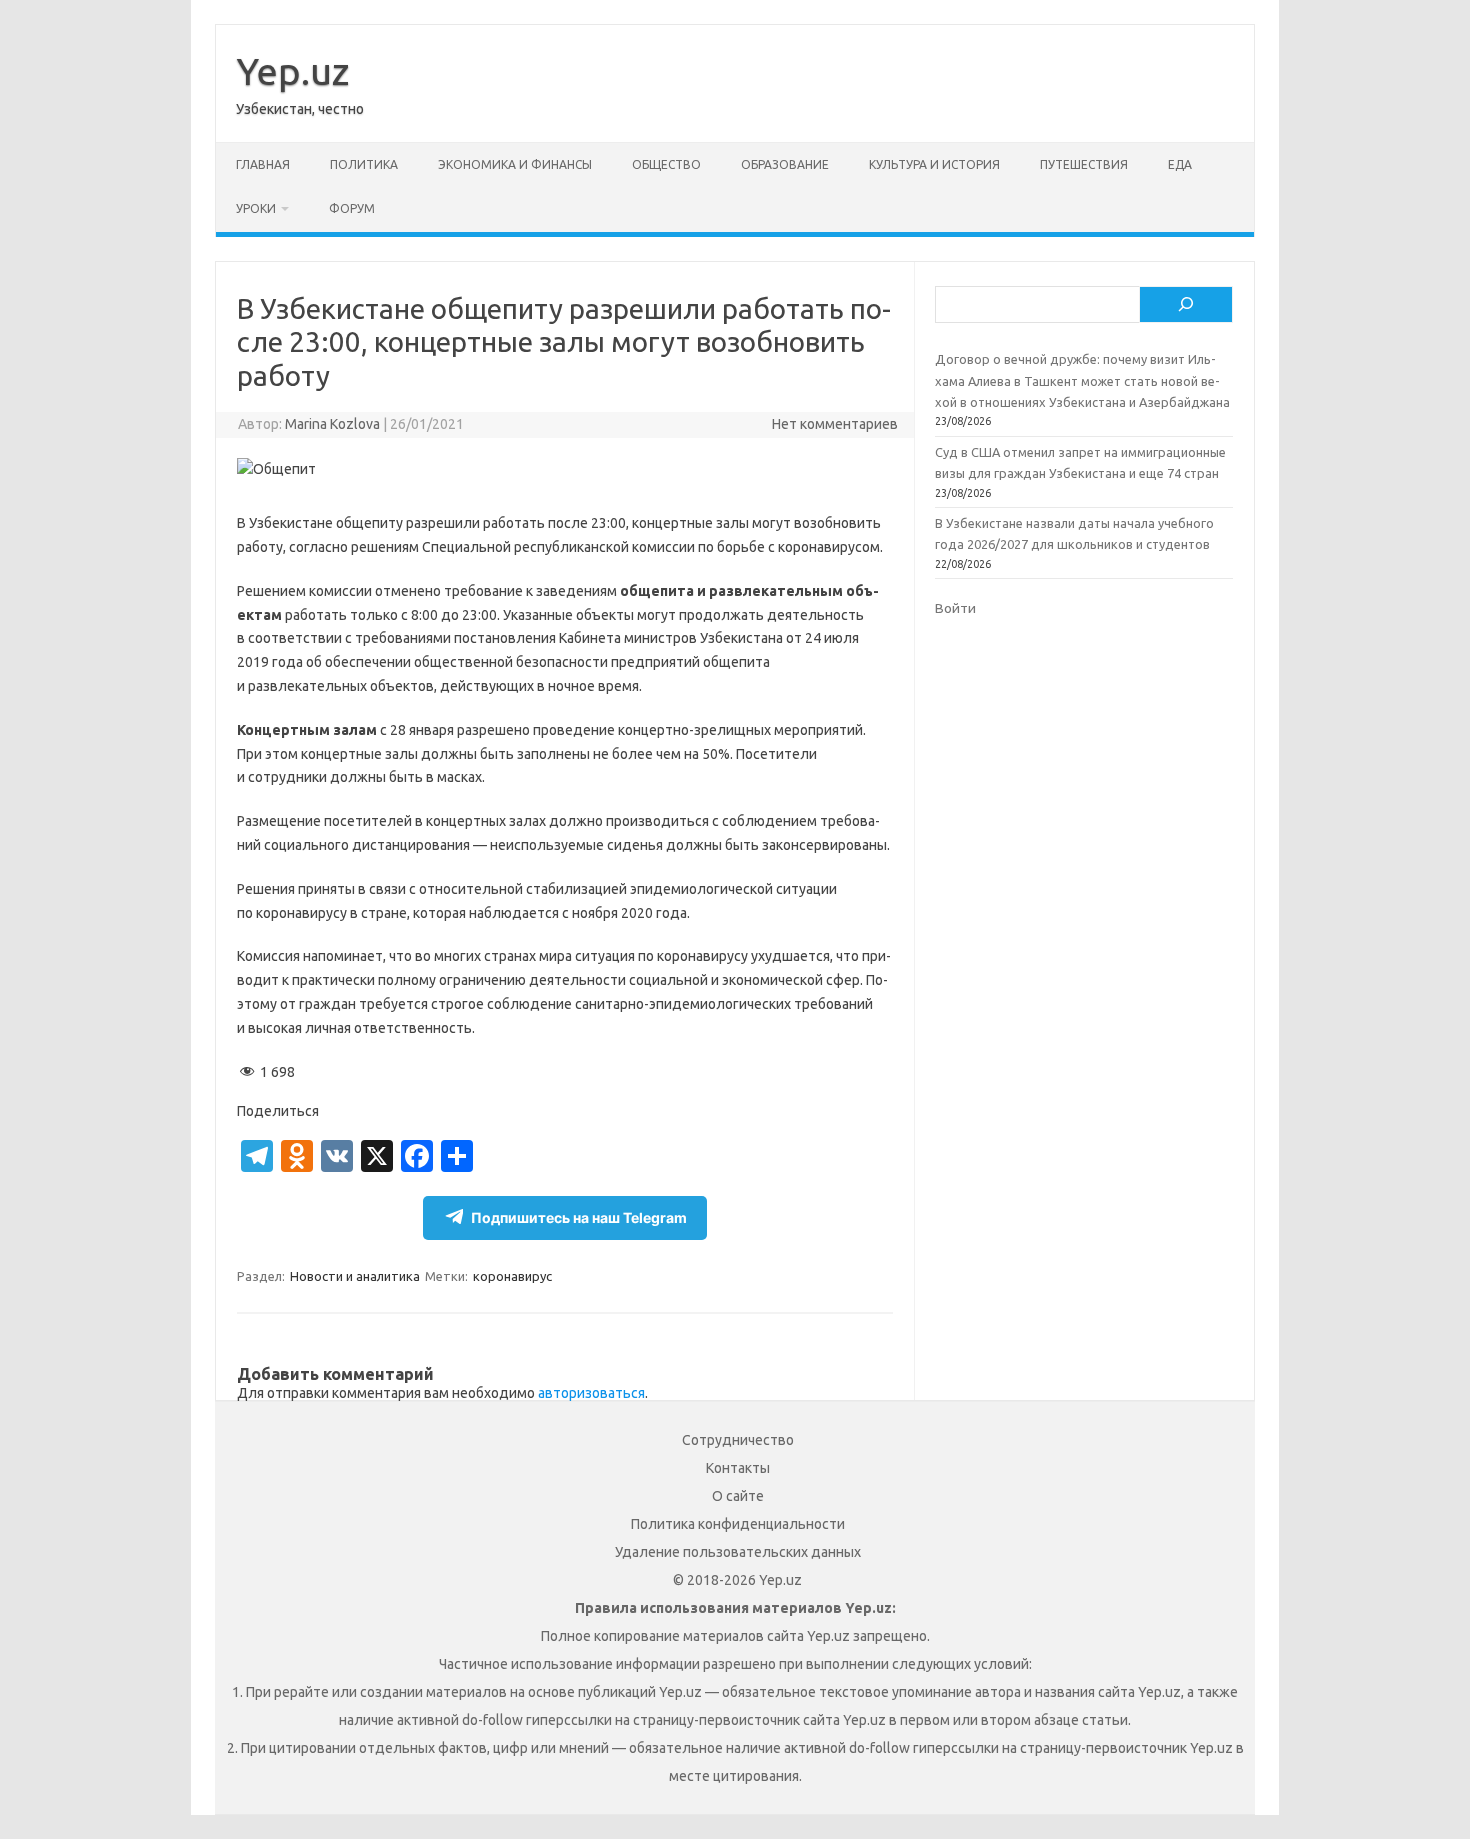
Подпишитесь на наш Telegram (579, 1217)
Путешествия (1084, 164)
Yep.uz (292, 71)
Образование (785, 164)
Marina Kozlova (332, 424)
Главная (263, 164)
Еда (1180, 164)
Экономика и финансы (515, 164)
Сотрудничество (738, 1440)
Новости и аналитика (355, 1276)
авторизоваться (591, 1393)
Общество (666, 164)
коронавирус (512, 1276)
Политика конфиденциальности (738, 1524)
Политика (364, 164)
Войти (955, 608)
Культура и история (934, 164)
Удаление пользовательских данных (738, 1552)
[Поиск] (1186, 305)
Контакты (738, 1468)
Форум (352, 208)
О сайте (738, 1496)
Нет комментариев (835, 424)
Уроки (256, 208)
